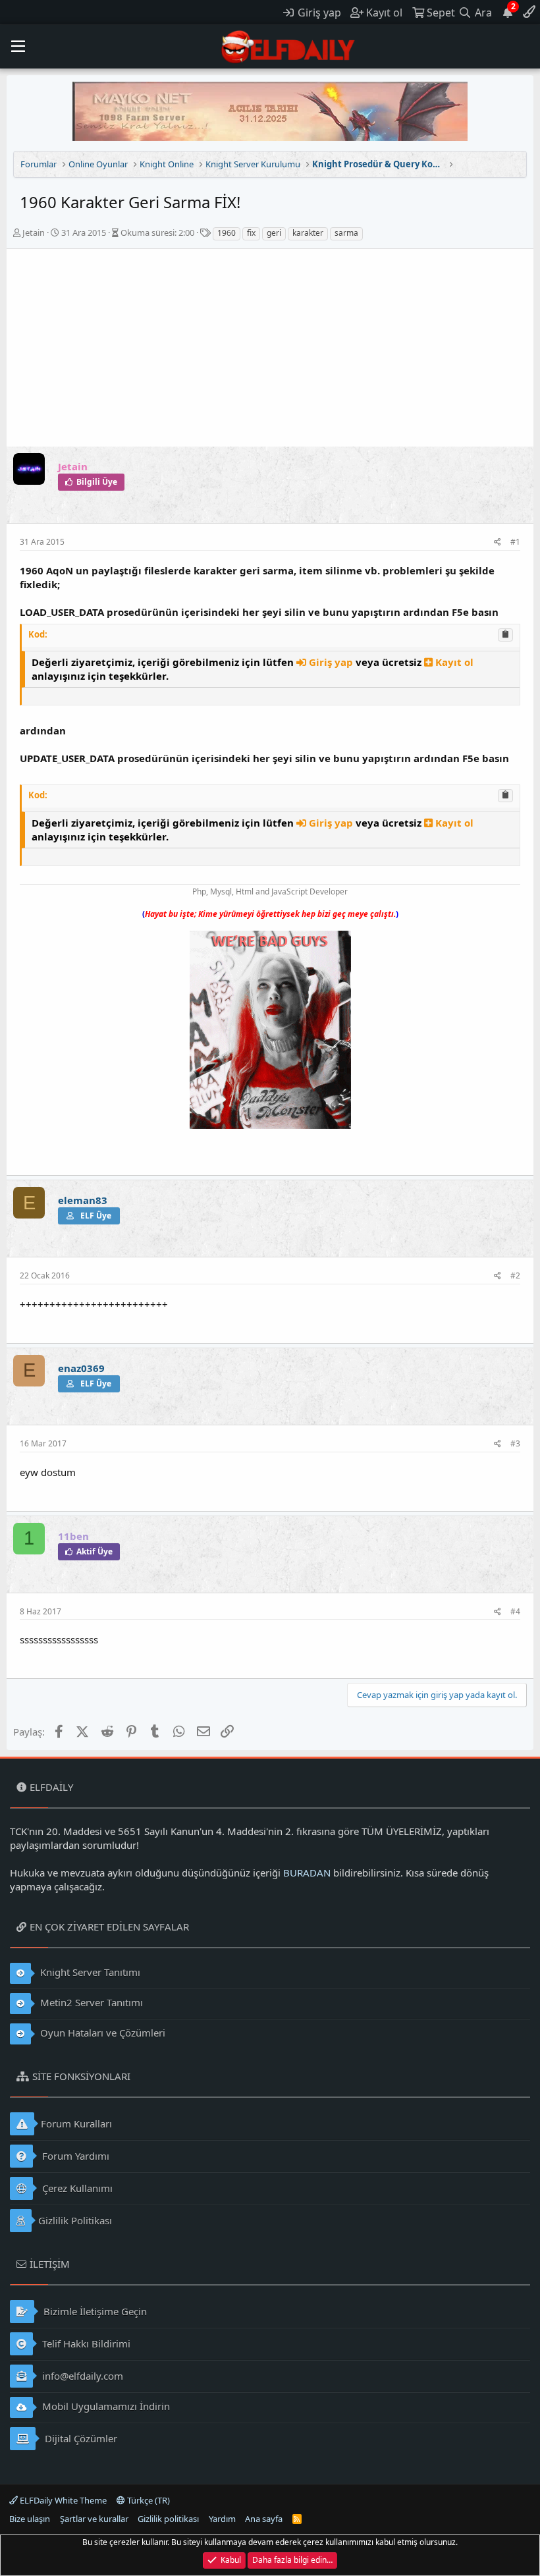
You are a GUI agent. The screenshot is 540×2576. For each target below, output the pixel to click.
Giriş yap (331, 662)
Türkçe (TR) (148, 2500)
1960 (227, 233)
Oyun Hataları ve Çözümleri (101, 2033)
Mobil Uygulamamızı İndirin (105, 2406)
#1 (515, 542)
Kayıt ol (453, 662)
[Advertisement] (270, 348)
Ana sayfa (264, 2519)
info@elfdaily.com (81, 2376)
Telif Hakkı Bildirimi (85, 2343)
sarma (346, 233)
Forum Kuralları (76, 2124)
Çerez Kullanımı (76, 2188)
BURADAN (307, 1873)
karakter (308, 233)
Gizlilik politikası (168, 2519)
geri (274, 233)
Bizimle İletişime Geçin (94, 2311)
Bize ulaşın (30, 2519)
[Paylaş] (498, 542)
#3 (515, 1443)
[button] (18, 47)
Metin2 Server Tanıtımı (90, 2002)
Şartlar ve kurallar (94, 2519)
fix (251, 233)
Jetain (34, 233)
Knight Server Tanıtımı (89, 1972)
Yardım (222, 2519)
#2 (515, 1275)
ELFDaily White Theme (62, 2500)
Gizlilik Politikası (75, 2220)
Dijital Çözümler (80, 2438)
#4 (515, 1611)
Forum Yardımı (74, 2156)
